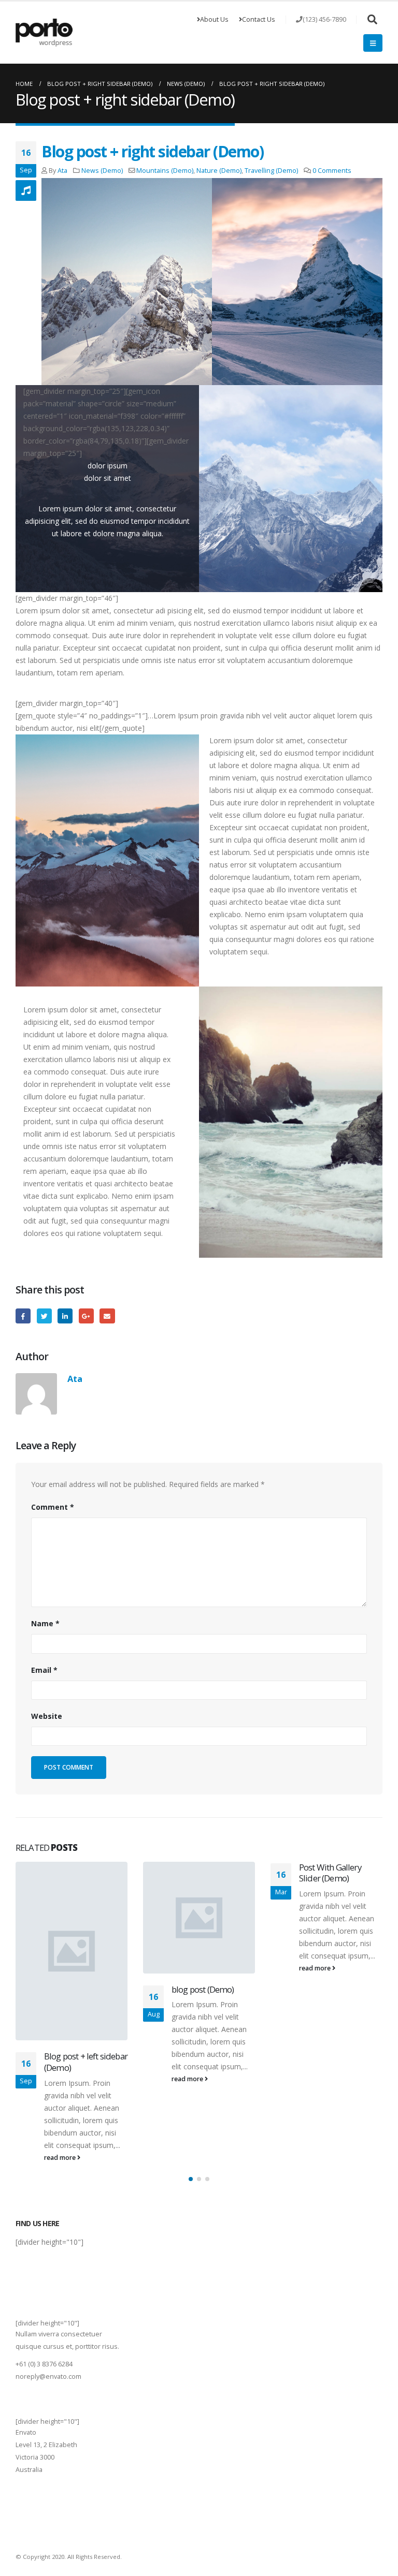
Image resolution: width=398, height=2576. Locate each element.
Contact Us (259, 19)
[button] (191, 2179)
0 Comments (332, 171)
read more (61, 2158)
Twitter (44, 1316)
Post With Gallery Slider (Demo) (330, 1873)
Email (107, 1316)
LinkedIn (65, 1316)
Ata (62, 171)
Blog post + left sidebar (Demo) (86, 2062)
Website (47, 1716)
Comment (53, 1507)
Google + (86, 1316)
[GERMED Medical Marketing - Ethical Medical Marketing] (44, 33)
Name (45, 1623)
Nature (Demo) (219, 171)
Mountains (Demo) (165, 171)
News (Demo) (102, 171)
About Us (214, 19)
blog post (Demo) (203, 1989)
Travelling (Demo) (271, 171)
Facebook (23, 1316)
